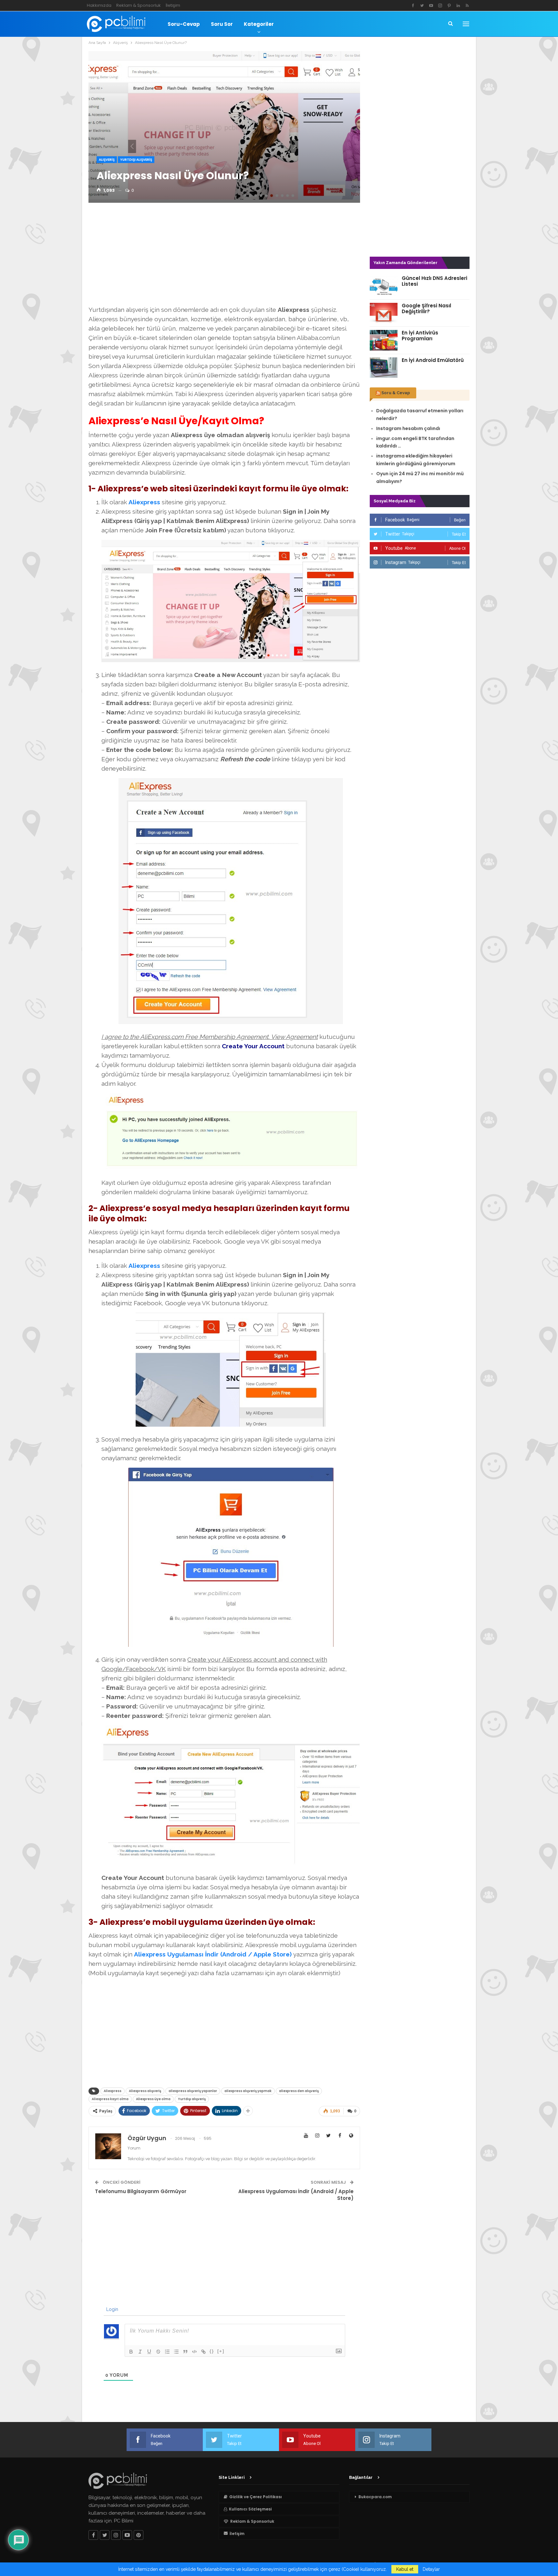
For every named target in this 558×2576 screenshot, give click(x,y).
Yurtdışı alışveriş (192, 2099)
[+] (221, 2351)
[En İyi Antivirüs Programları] (384, 340)
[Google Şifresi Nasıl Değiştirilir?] (384, 313)
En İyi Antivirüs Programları (420, 336)
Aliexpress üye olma (153, 2099)
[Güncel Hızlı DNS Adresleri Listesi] (384, 286)
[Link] (203, 2352)
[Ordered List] (167, 2352)
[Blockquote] (185, 2352)
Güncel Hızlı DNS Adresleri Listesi (434, 281)
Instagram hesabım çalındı (408, 428)
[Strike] (158, 2352)
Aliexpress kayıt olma (110, 2099)
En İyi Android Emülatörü (433, 360)
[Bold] (131, 2352)
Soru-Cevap (184, 24)
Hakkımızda (99, 5)
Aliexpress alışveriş (145, 2091)
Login (112, 2309)
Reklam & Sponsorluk (139, 5)
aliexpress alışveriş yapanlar (193, 2091)
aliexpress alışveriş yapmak (248, 2091)
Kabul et (405, 2569)
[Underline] (149, 2352)
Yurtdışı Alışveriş (136, 160)
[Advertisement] (224, 256)
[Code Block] (194, 2352)
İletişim (173, 5)
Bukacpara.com (375, 2497)
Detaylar (431, 2569)
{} (212, 2351)
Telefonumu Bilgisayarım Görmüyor (141, 2191)
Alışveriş (107, 160)
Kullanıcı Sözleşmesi (250, 2509)
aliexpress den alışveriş (299, 2091)
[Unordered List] (176, 2352)
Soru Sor (222, 24)
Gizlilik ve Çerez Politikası (256, 2497)
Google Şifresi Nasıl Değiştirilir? (426, 308)
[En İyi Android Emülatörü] (384, 368)
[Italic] (140, 2352)
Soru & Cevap (396, 393)
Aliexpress (144, 502)
